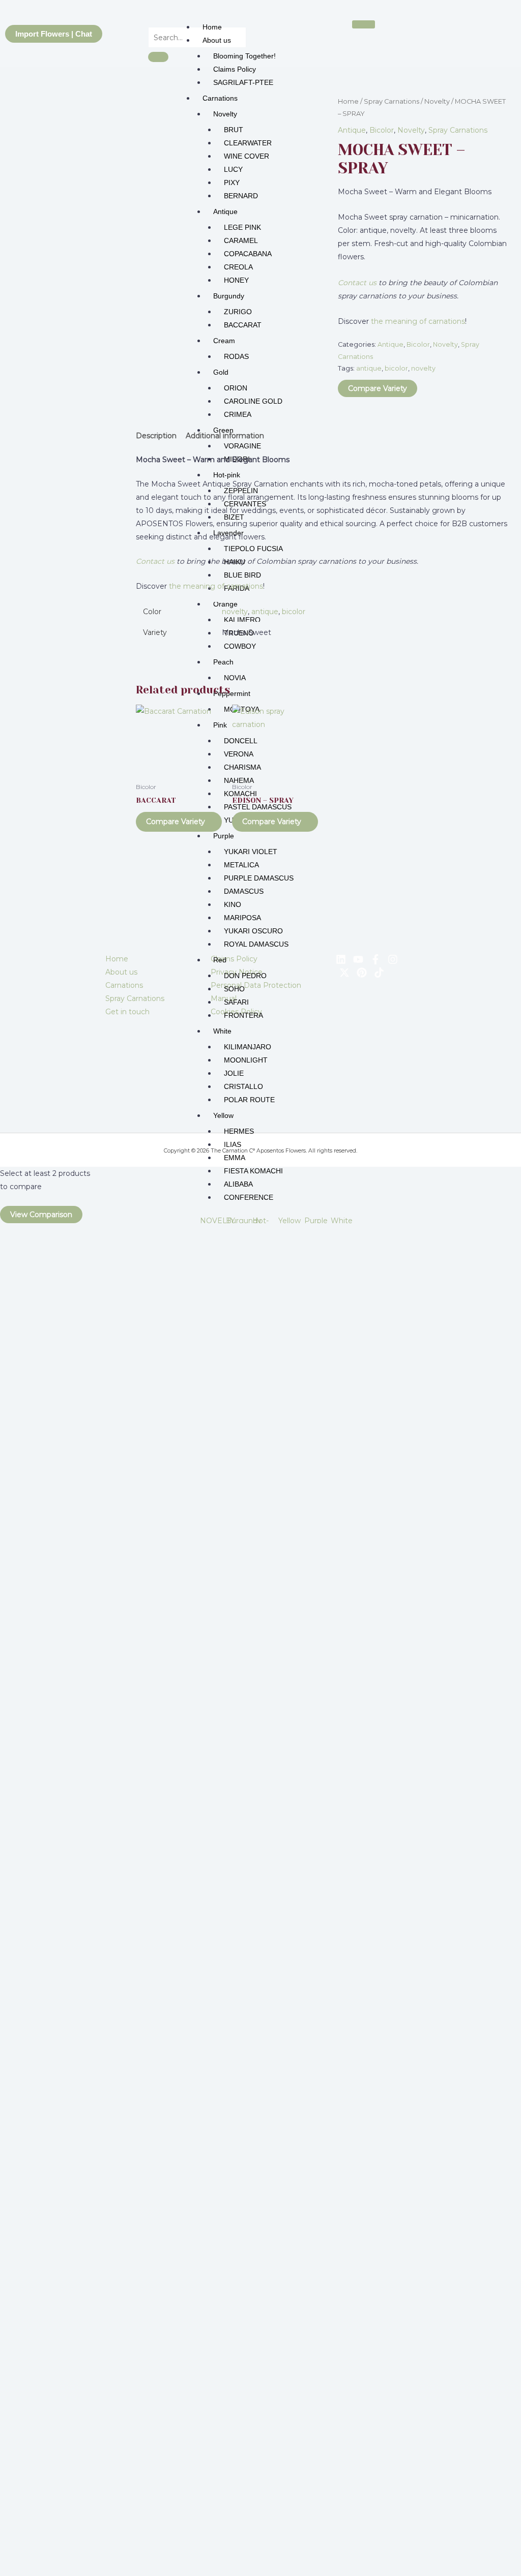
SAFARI (236, 1002)
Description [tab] (156, 436)
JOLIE (234, 1073)
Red (220, 960)
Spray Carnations (392, 101)
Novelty (437, 101)
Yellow (223, 1115)
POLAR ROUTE (249, 1100)
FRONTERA (243, 1015)
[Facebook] (375, 959)
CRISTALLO (243, 1086)
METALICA (241, 865)
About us (217, 40)
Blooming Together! (244, 56)
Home (212, 27)
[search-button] (158, 57)
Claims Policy (235, 69)
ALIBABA (238, 1184)
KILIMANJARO (248, 1047)
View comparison (41, 1215)
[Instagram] (393, 959)
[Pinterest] (362, 973)
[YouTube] (358, 959)
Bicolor (382, 130)
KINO (233, 904)
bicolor (396, 368)
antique (369, 368)
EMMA (235, 1158)
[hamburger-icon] (364, 24)
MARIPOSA (242, 918)
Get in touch (127, 1012)
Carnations (124, 985)
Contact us (357, 283)
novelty (423, 368)
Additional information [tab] (225, 436)
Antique (352, 130)
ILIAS (233, 1144)
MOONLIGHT (246, 1060)
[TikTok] (379, 973)
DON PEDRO (245, 976)
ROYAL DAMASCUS (256, 944)
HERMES (239, 1131)
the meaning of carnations (418, 321)
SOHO (234, 989)
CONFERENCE (249, 1197)
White (222, 1031)
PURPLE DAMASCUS (259, 878)
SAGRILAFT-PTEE (243, 82)
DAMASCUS (244, 891)
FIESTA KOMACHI (253, 1171)
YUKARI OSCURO (253, 931)
